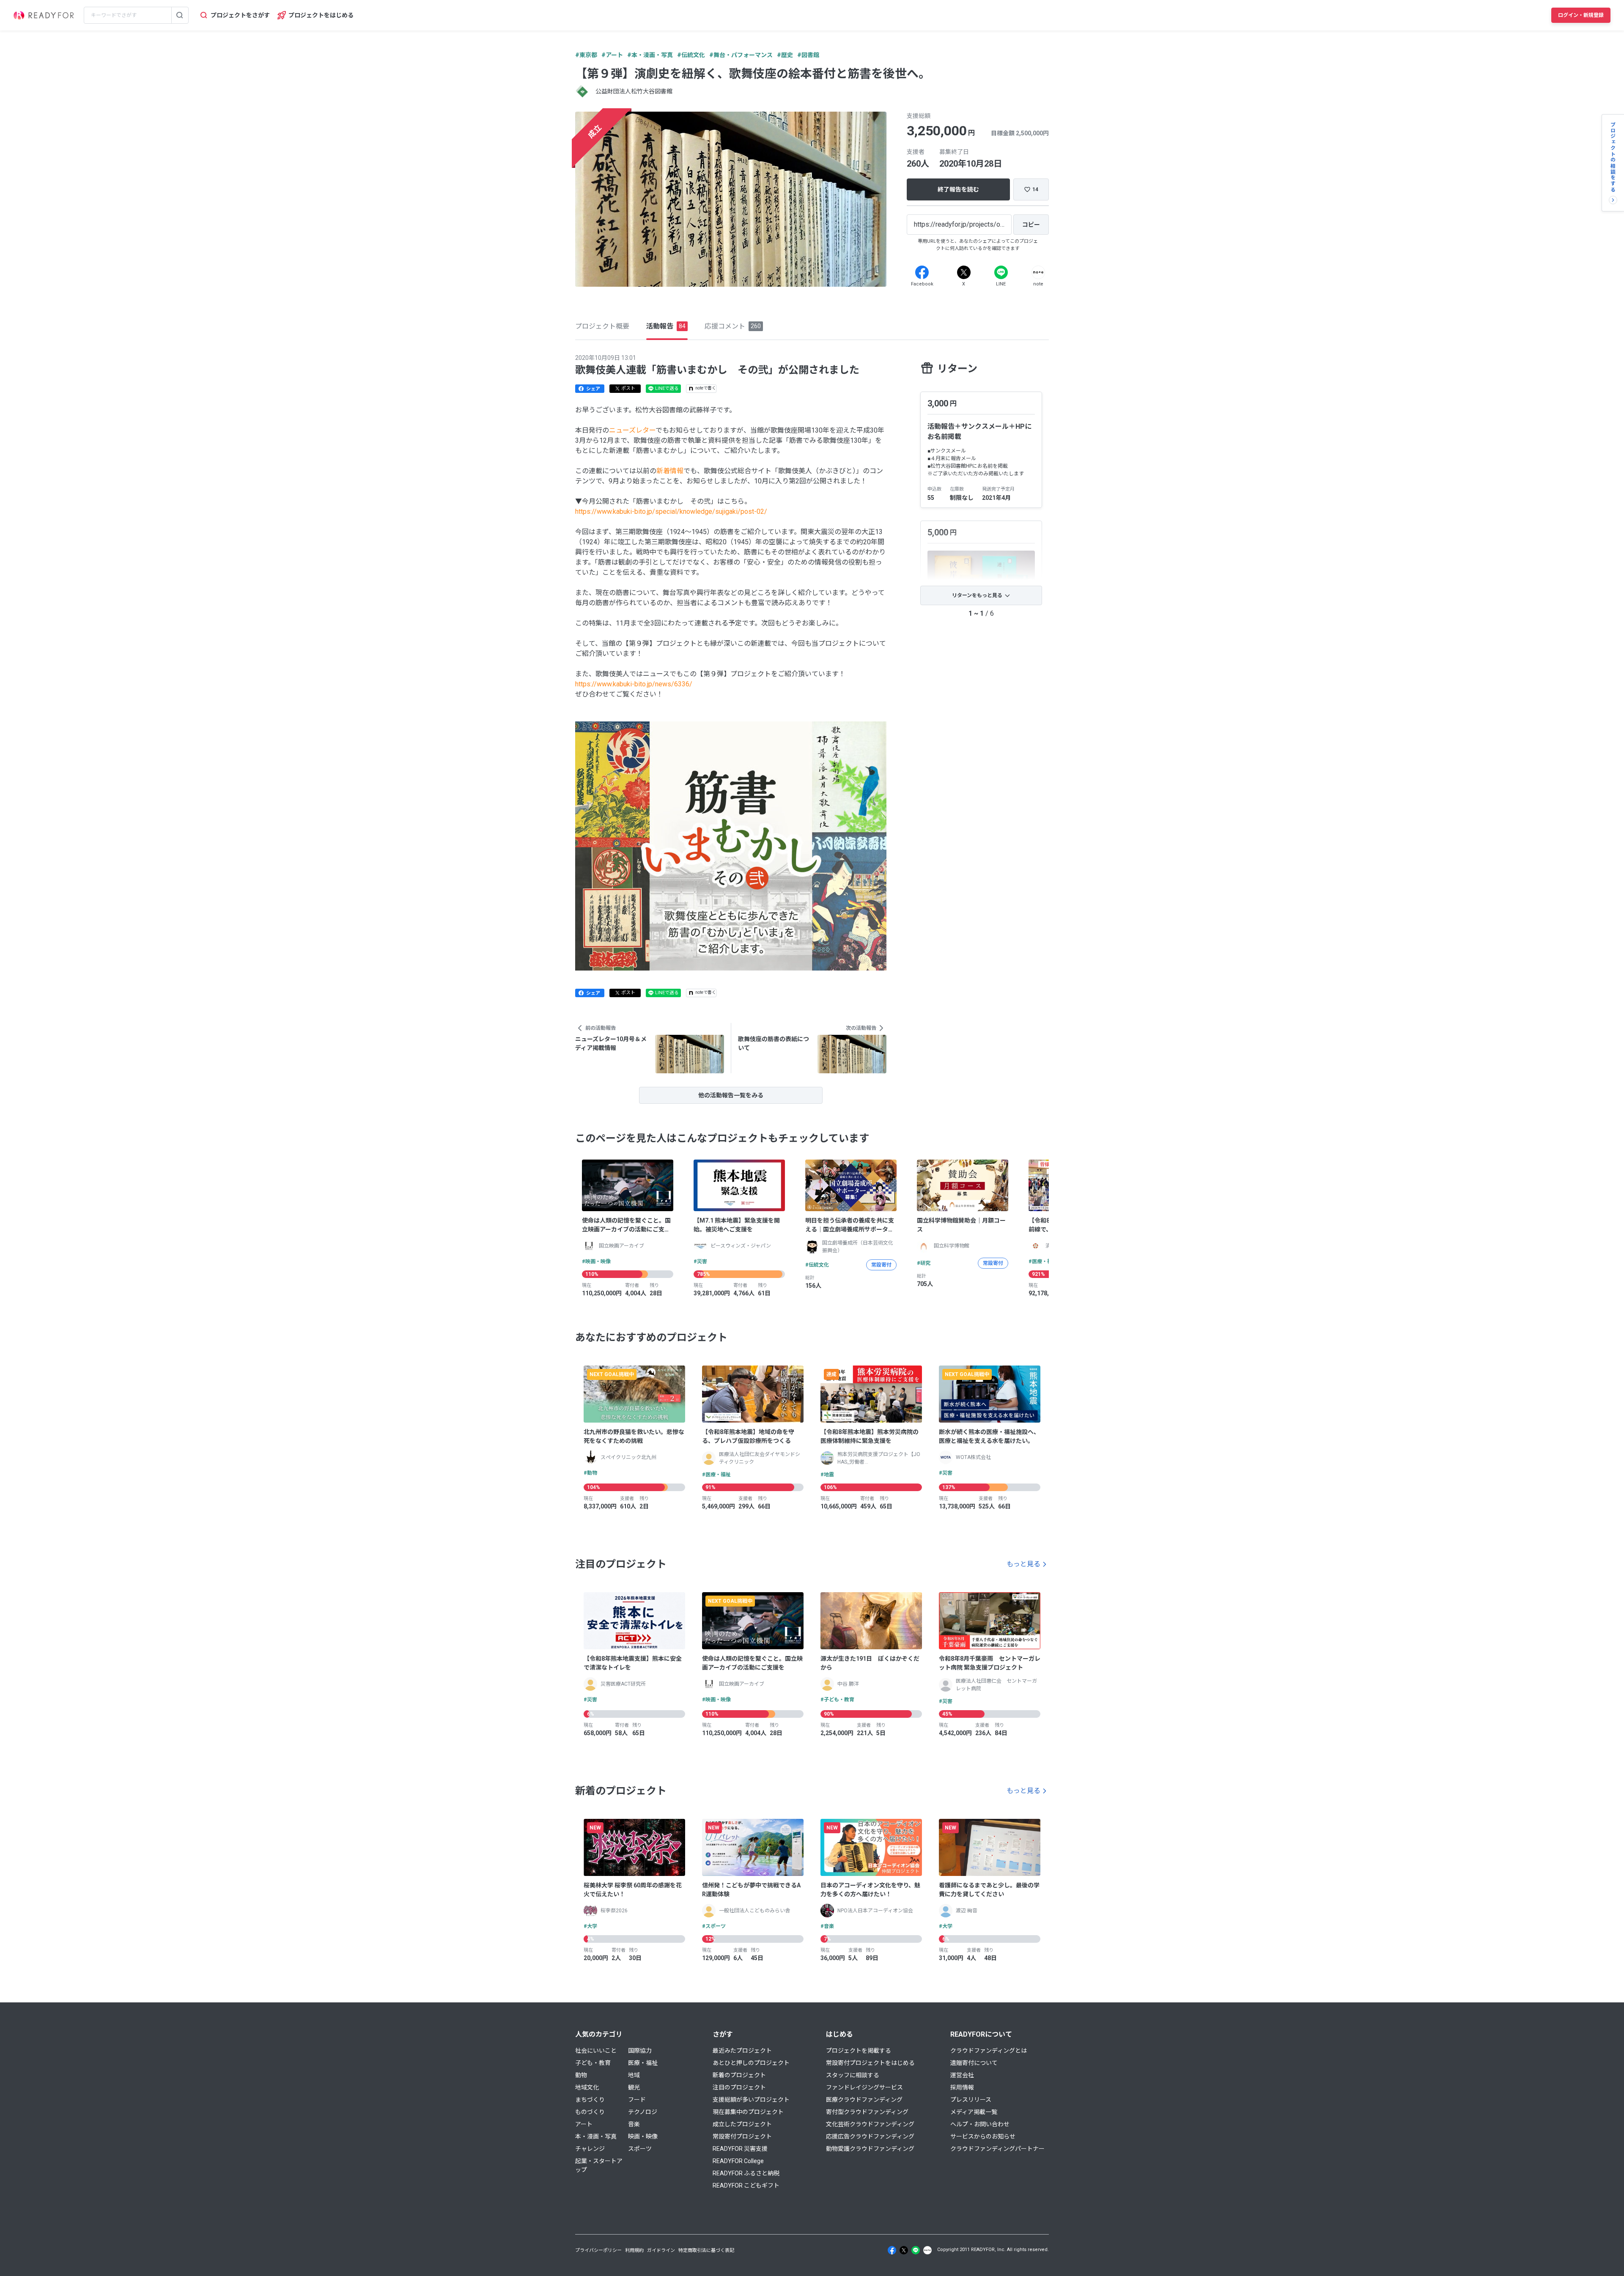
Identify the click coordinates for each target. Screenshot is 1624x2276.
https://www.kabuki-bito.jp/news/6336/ (634, 684)
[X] (964, 272)
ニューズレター (632, 430)
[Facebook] (922, 272)
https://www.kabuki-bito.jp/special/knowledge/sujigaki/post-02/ (671, 511)
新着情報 (670, 471)
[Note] (1038, 272)
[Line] (1001, 272)
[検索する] (180, 15)
